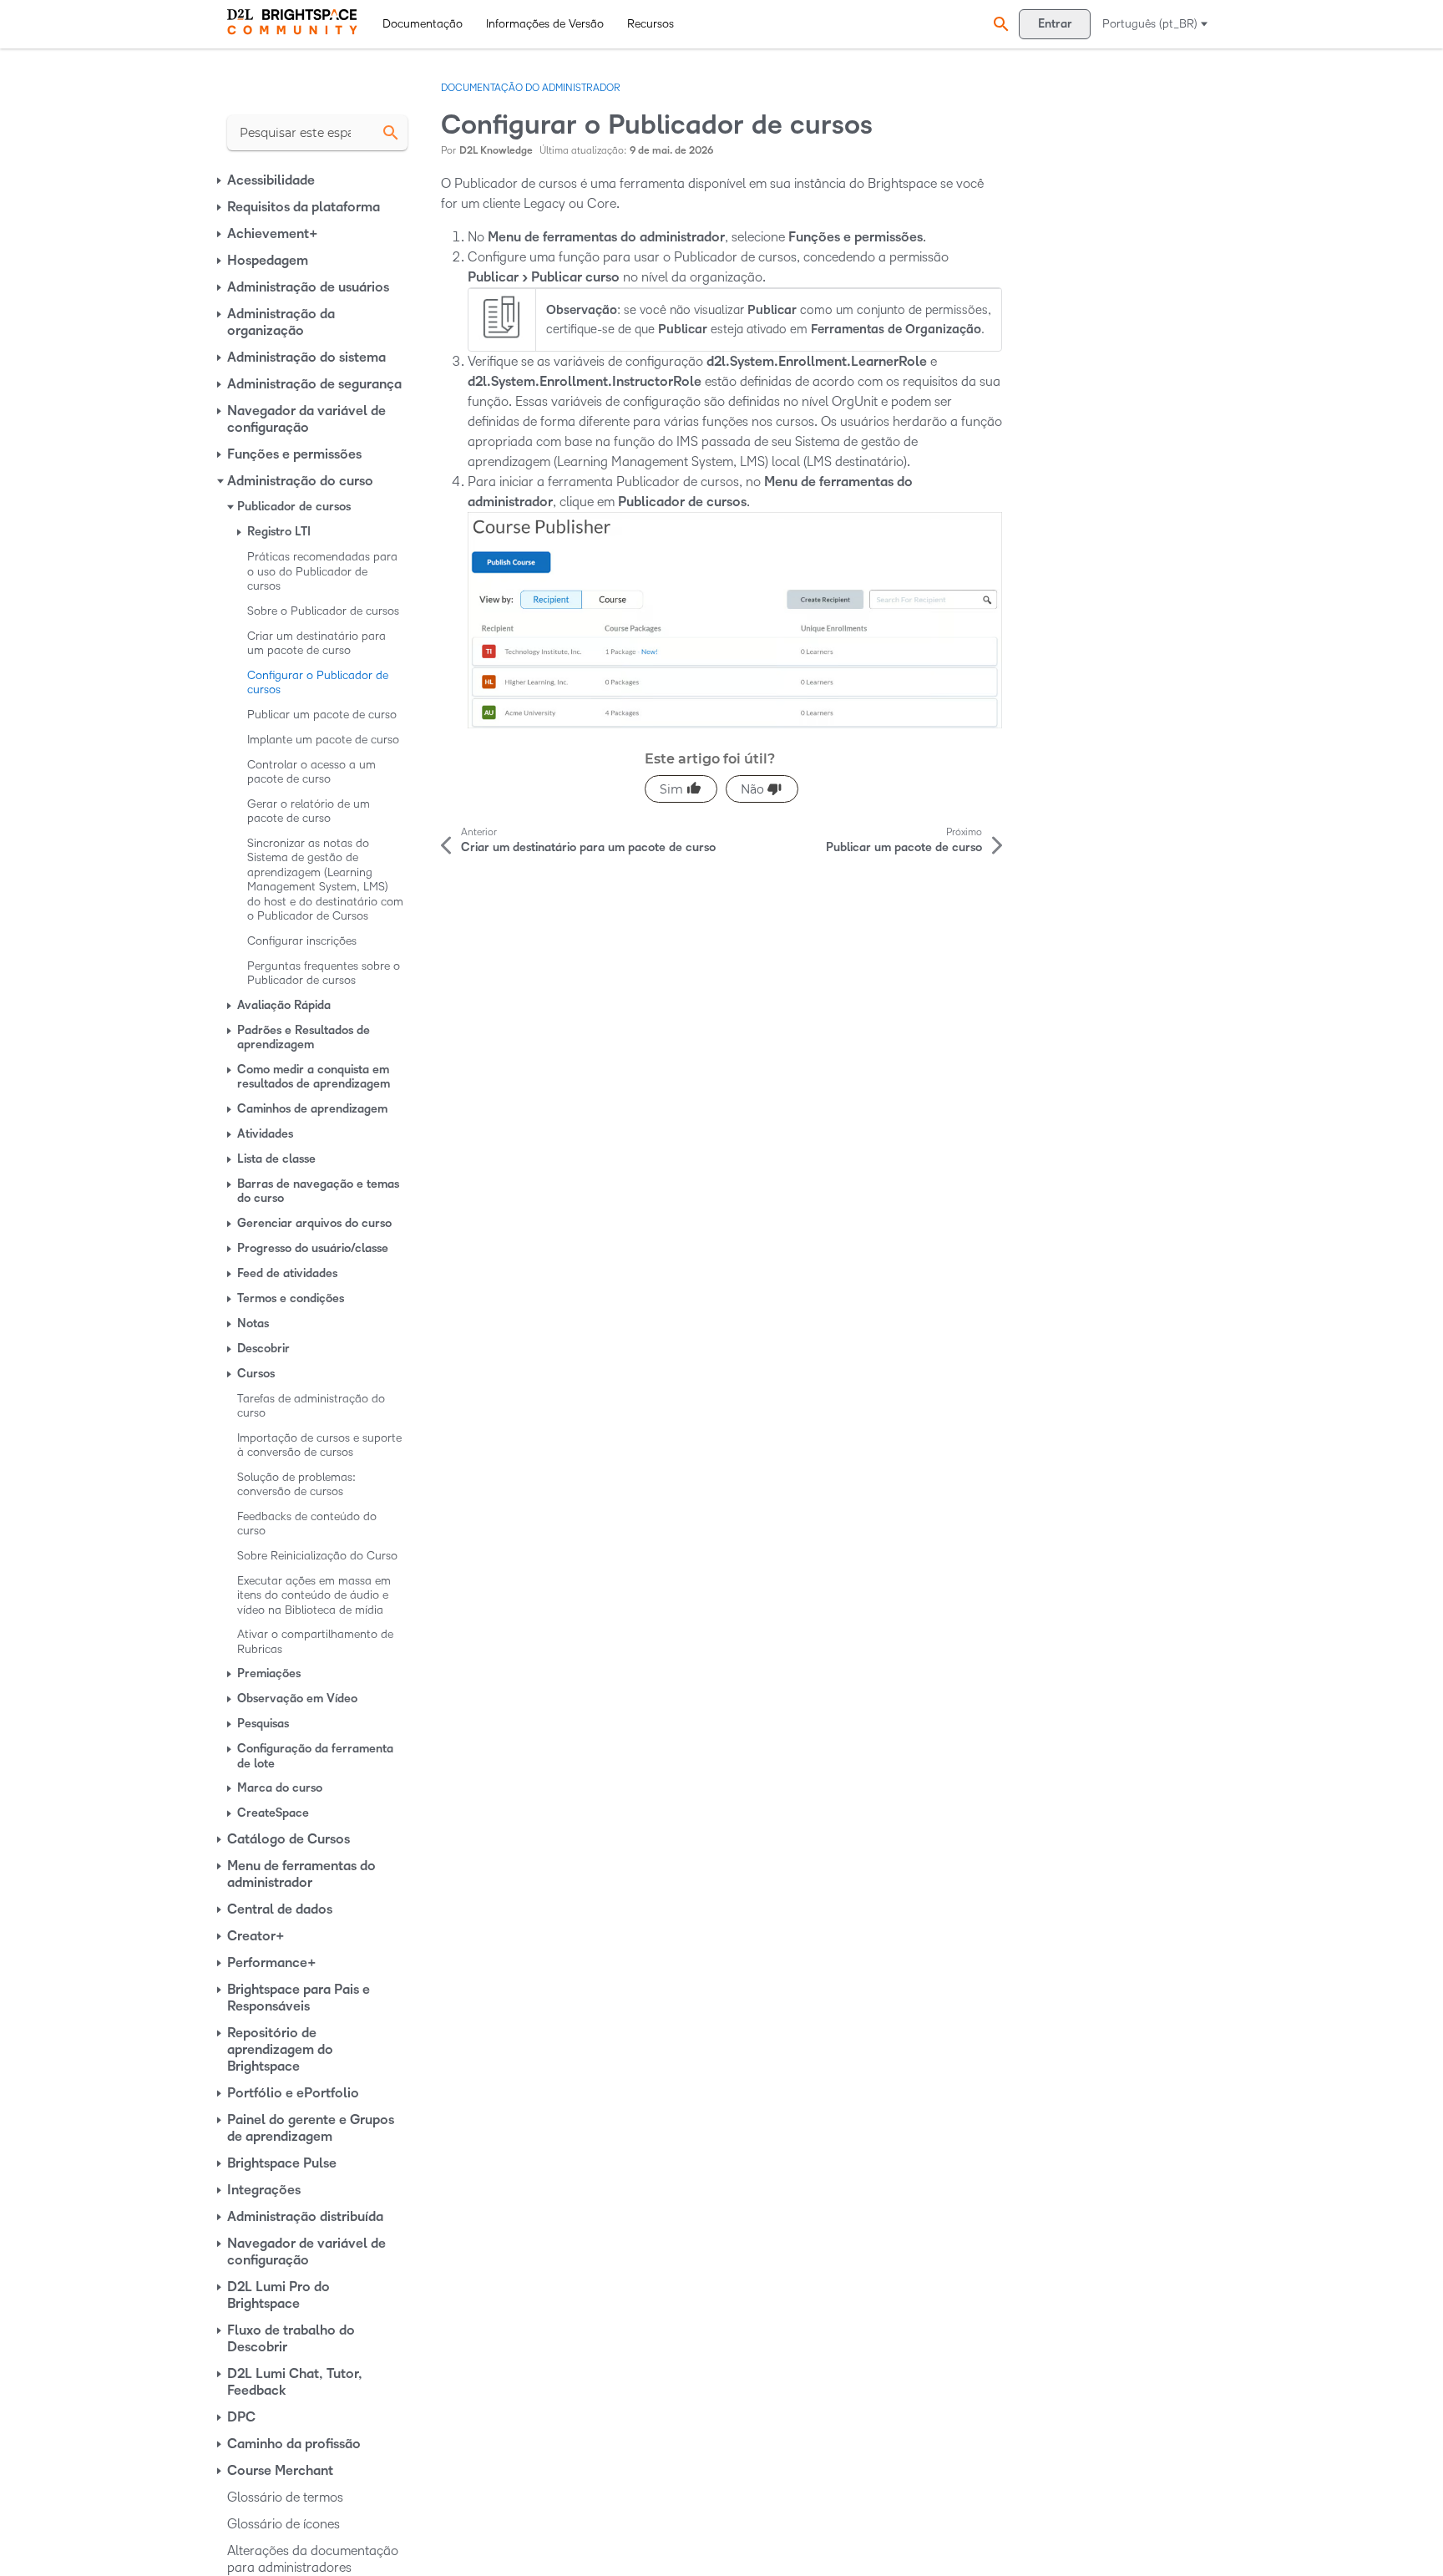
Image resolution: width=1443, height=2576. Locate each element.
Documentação (423, 24)
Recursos (651, 24)
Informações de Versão (545, 24)
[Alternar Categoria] (220, 180)
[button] (999, 24)
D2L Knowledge (496, 151)
